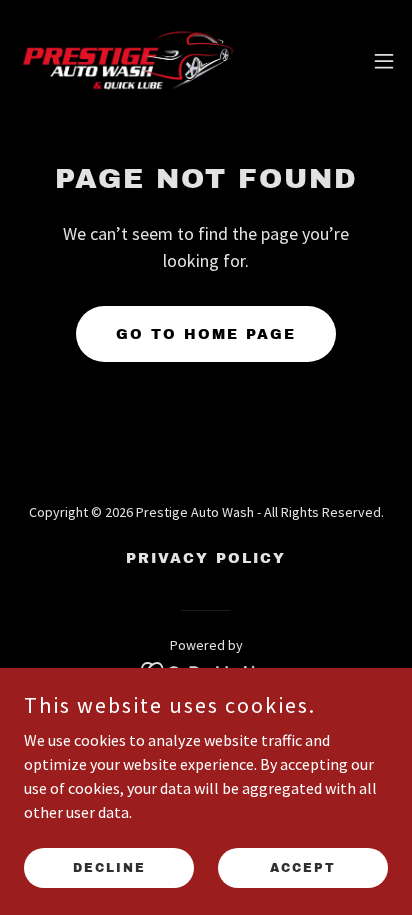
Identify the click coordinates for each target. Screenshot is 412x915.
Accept (303, 867)
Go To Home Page (206, 334)
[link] (128, 60)
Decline (109, 867)
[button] (384, 61)
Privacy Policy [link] (206, 558)
